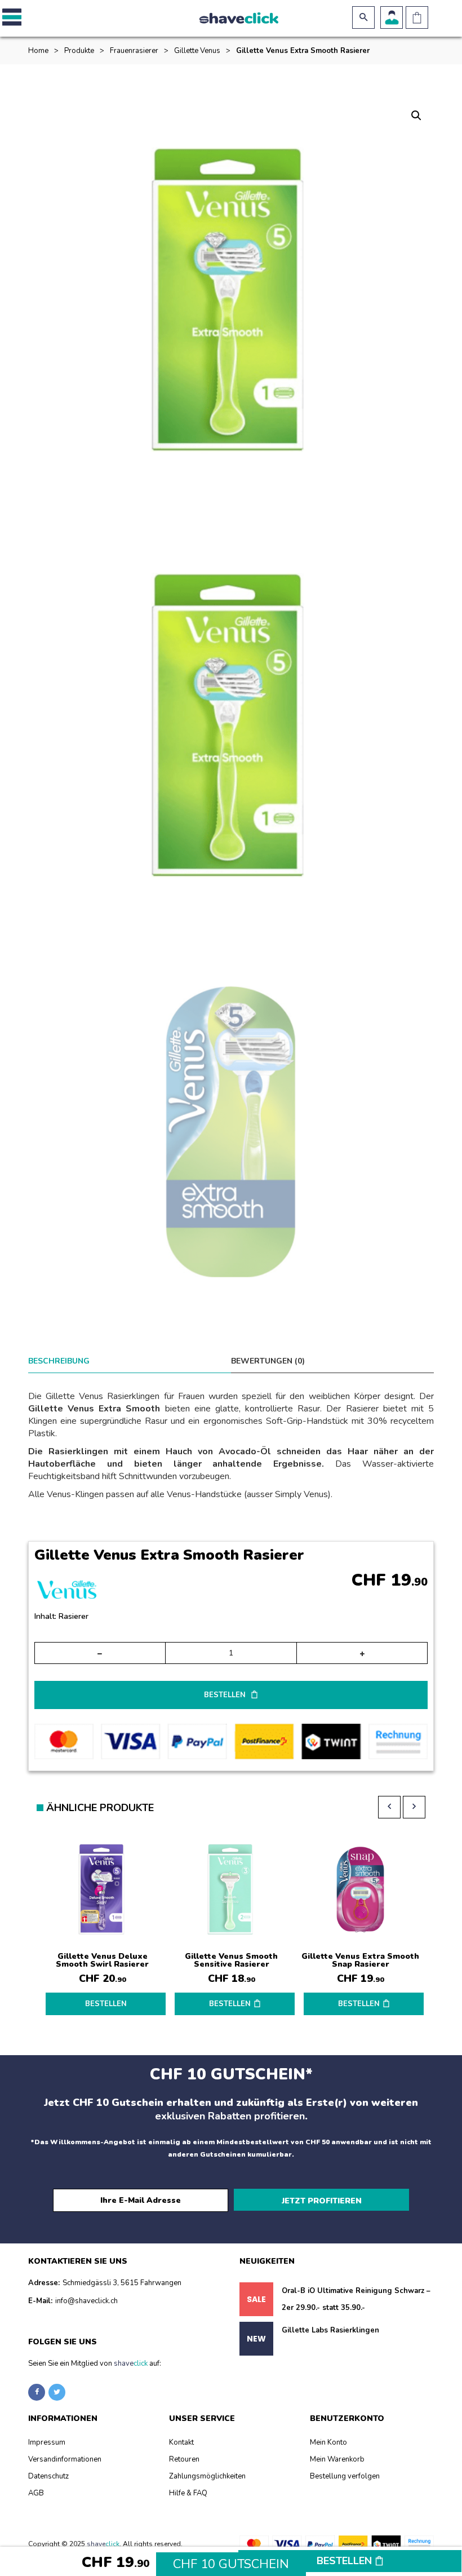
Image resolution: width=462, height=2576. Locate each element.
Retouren (184, 2459)
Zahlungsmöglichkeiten (207, 2476)
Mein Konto (328, 2442)
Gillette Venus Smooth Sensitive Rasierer (231, 1960)
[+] (362, 1653)
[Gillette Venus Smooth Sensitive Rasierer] (231, 1890)
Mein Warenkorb (337, 2459)
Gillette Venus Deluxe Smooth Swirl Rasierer (102, 1960)
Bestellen (346, 2561)
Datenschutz (48, 2476)
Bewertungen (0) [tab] (268, 1361)
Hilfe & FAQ (188, 2493)
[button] (10, 17)
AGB (36, 2493)
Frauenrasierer (134, 51)
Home (38, 51)
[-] (100, 1653)
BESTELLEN (226, 1695)
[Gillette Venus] (67, 1593)
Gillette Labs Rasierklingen (330, 2330)
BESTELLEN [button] (230, 2004)
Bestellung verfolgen (345, 2476)
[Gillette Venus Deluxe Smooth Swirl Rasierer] (102, 1890)
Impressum (47, 2442)
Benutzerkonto (392, 17)
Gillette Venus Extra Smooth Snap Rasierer (360, 1960)
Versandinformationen (65, 2459)
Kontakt (181, 2442)
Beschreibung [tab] (59, 1361)
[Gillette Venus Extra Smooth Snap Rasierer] (360, 1890)
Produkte (79, 51)
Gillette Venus (197, 51)
